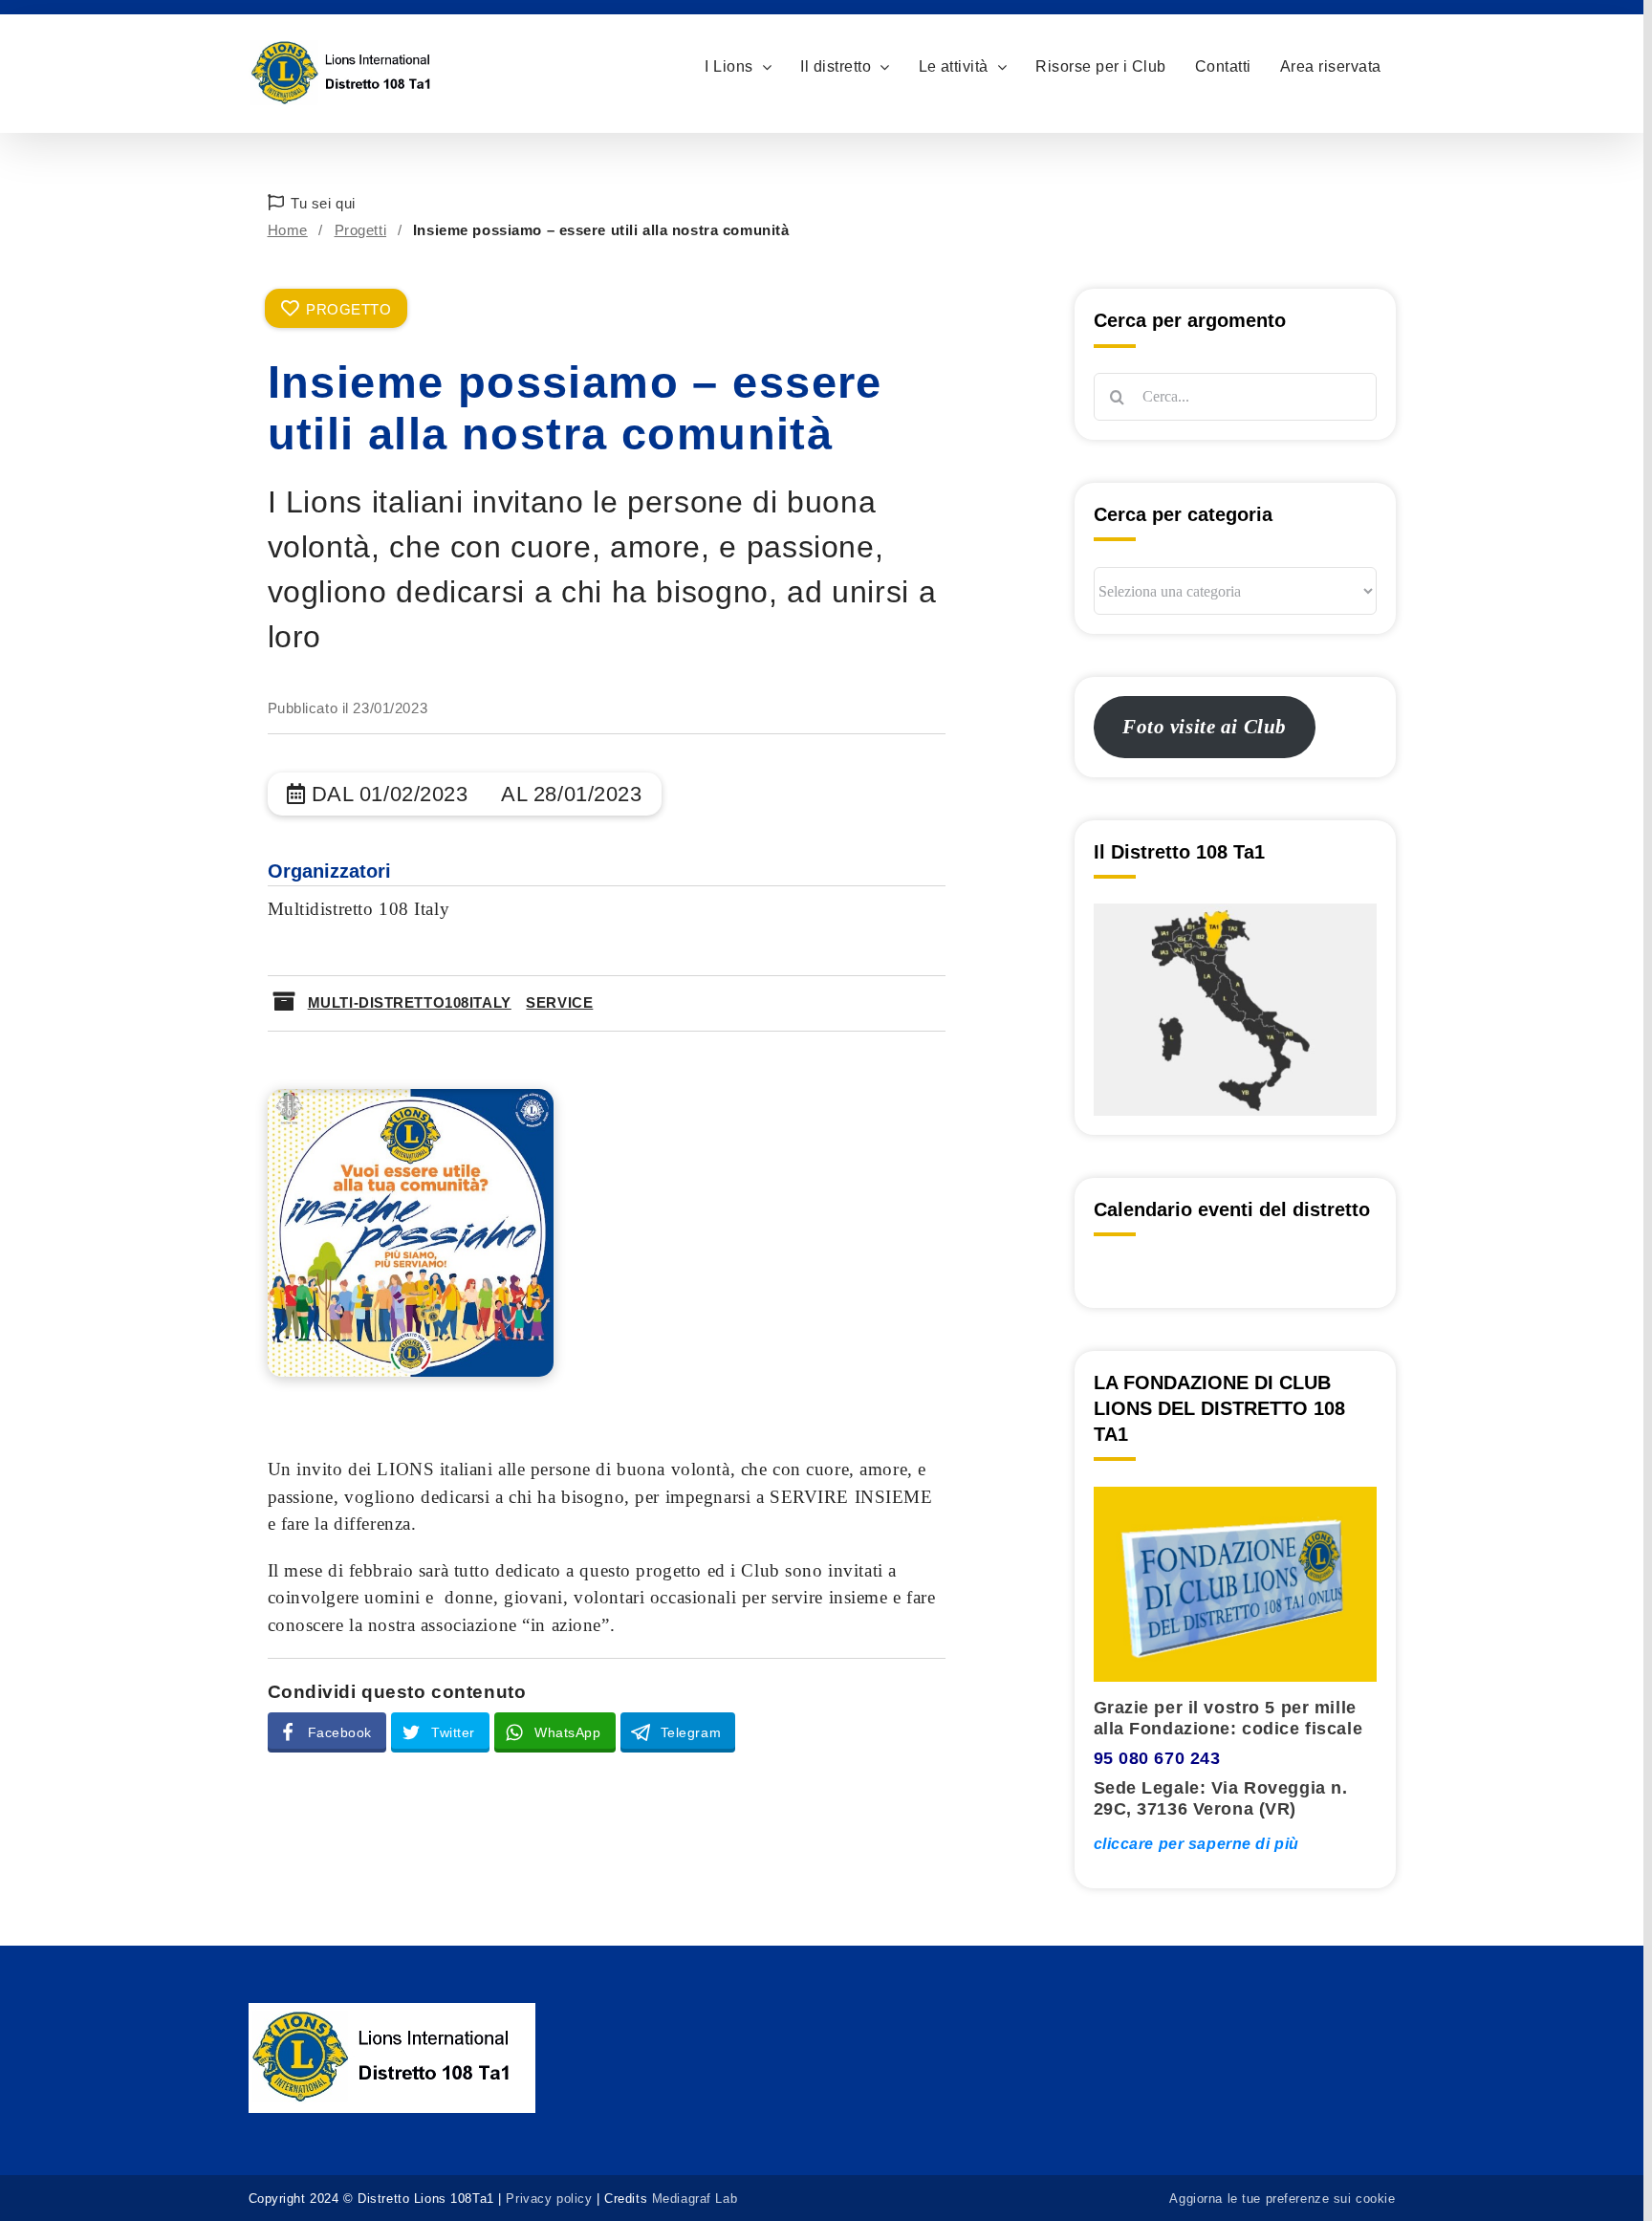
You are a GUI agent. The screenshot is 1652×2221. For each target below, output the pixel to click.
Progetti (361, 230)
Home (288, 230)
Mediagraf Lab (695, 2199)
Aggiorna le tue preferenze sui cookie (1282, 2199)
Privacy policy (549, 2199)
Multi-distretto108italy (410, 1002)
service (559, 1002)
